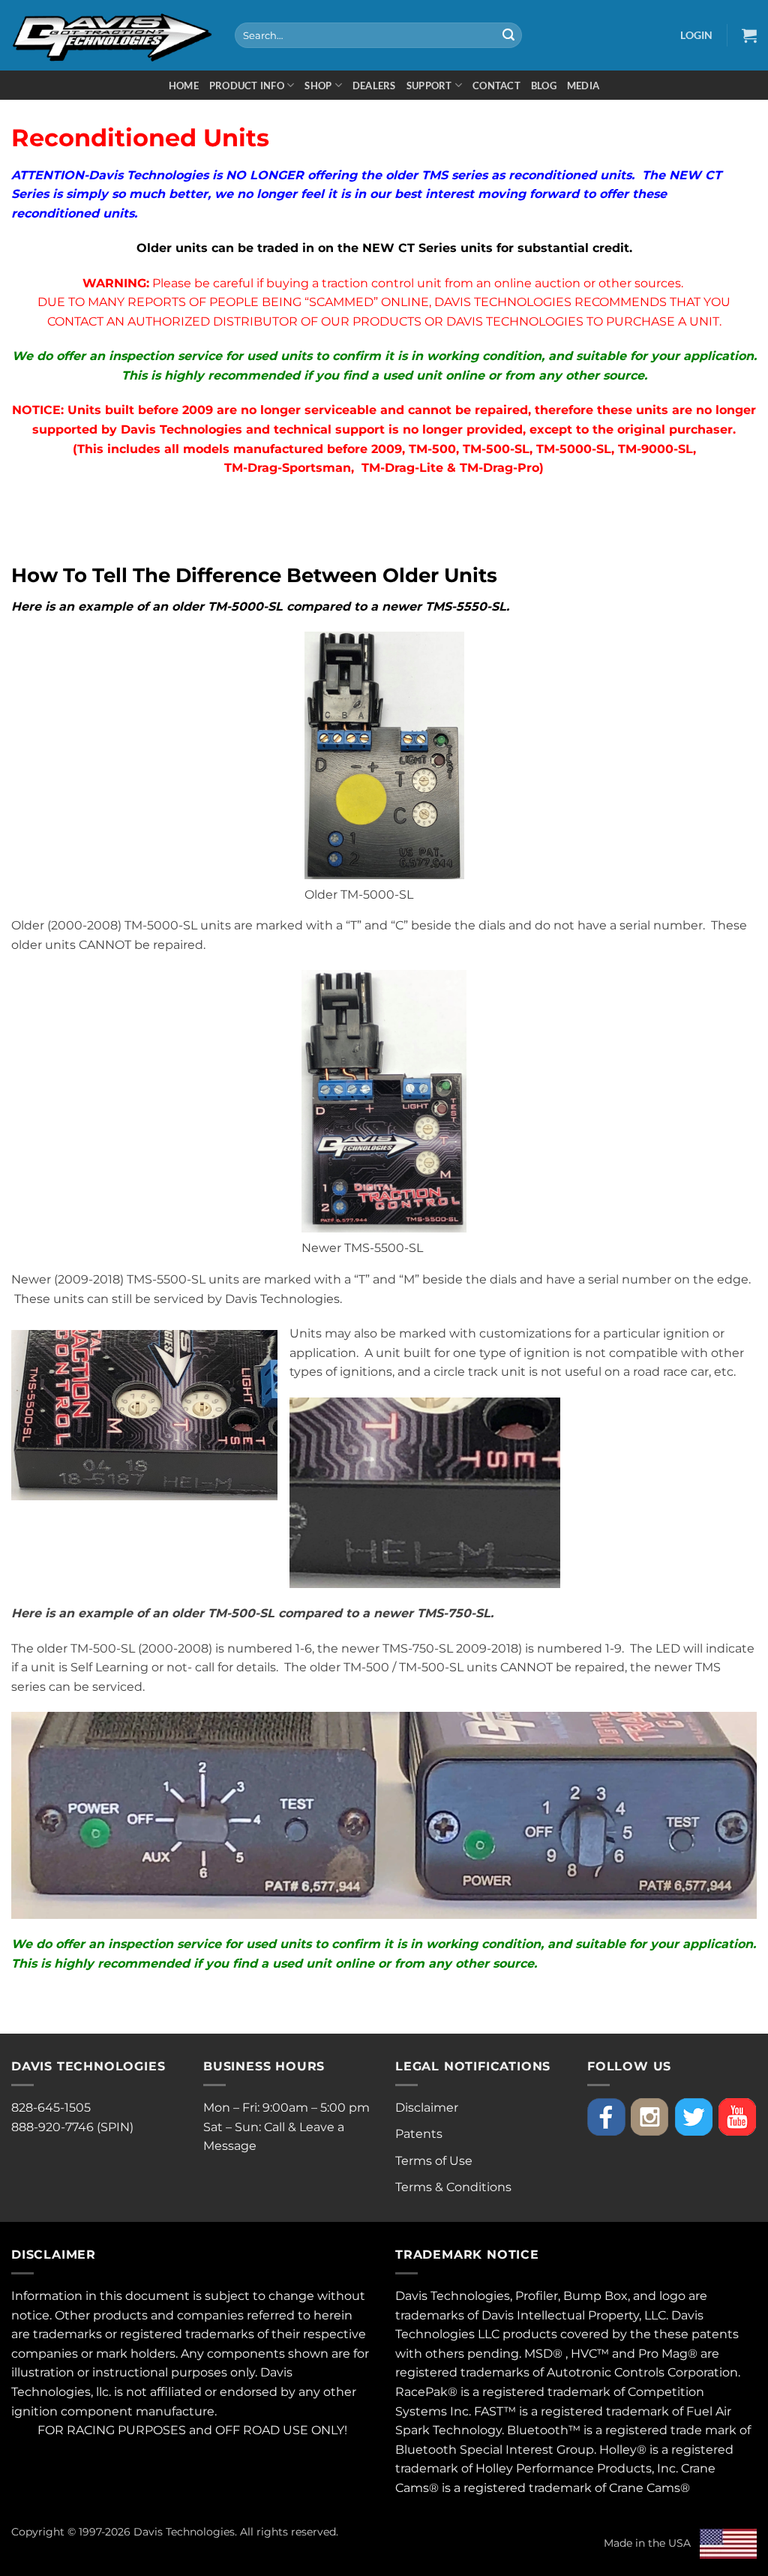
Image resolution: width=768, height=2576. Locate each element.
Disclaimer (427, 2108)
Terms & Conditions (453, 2187)
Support (429, 86)
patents (715, 2334)
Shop (318, 86)
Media (583, 86)
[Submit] (508, 35)
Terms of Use (434, 2161)
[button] (696, 35)
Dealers (374, 86)
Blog (544, 86)
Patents (419, 2134)
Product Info (247, 86)
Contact (496, 86)
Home (184, 86)
